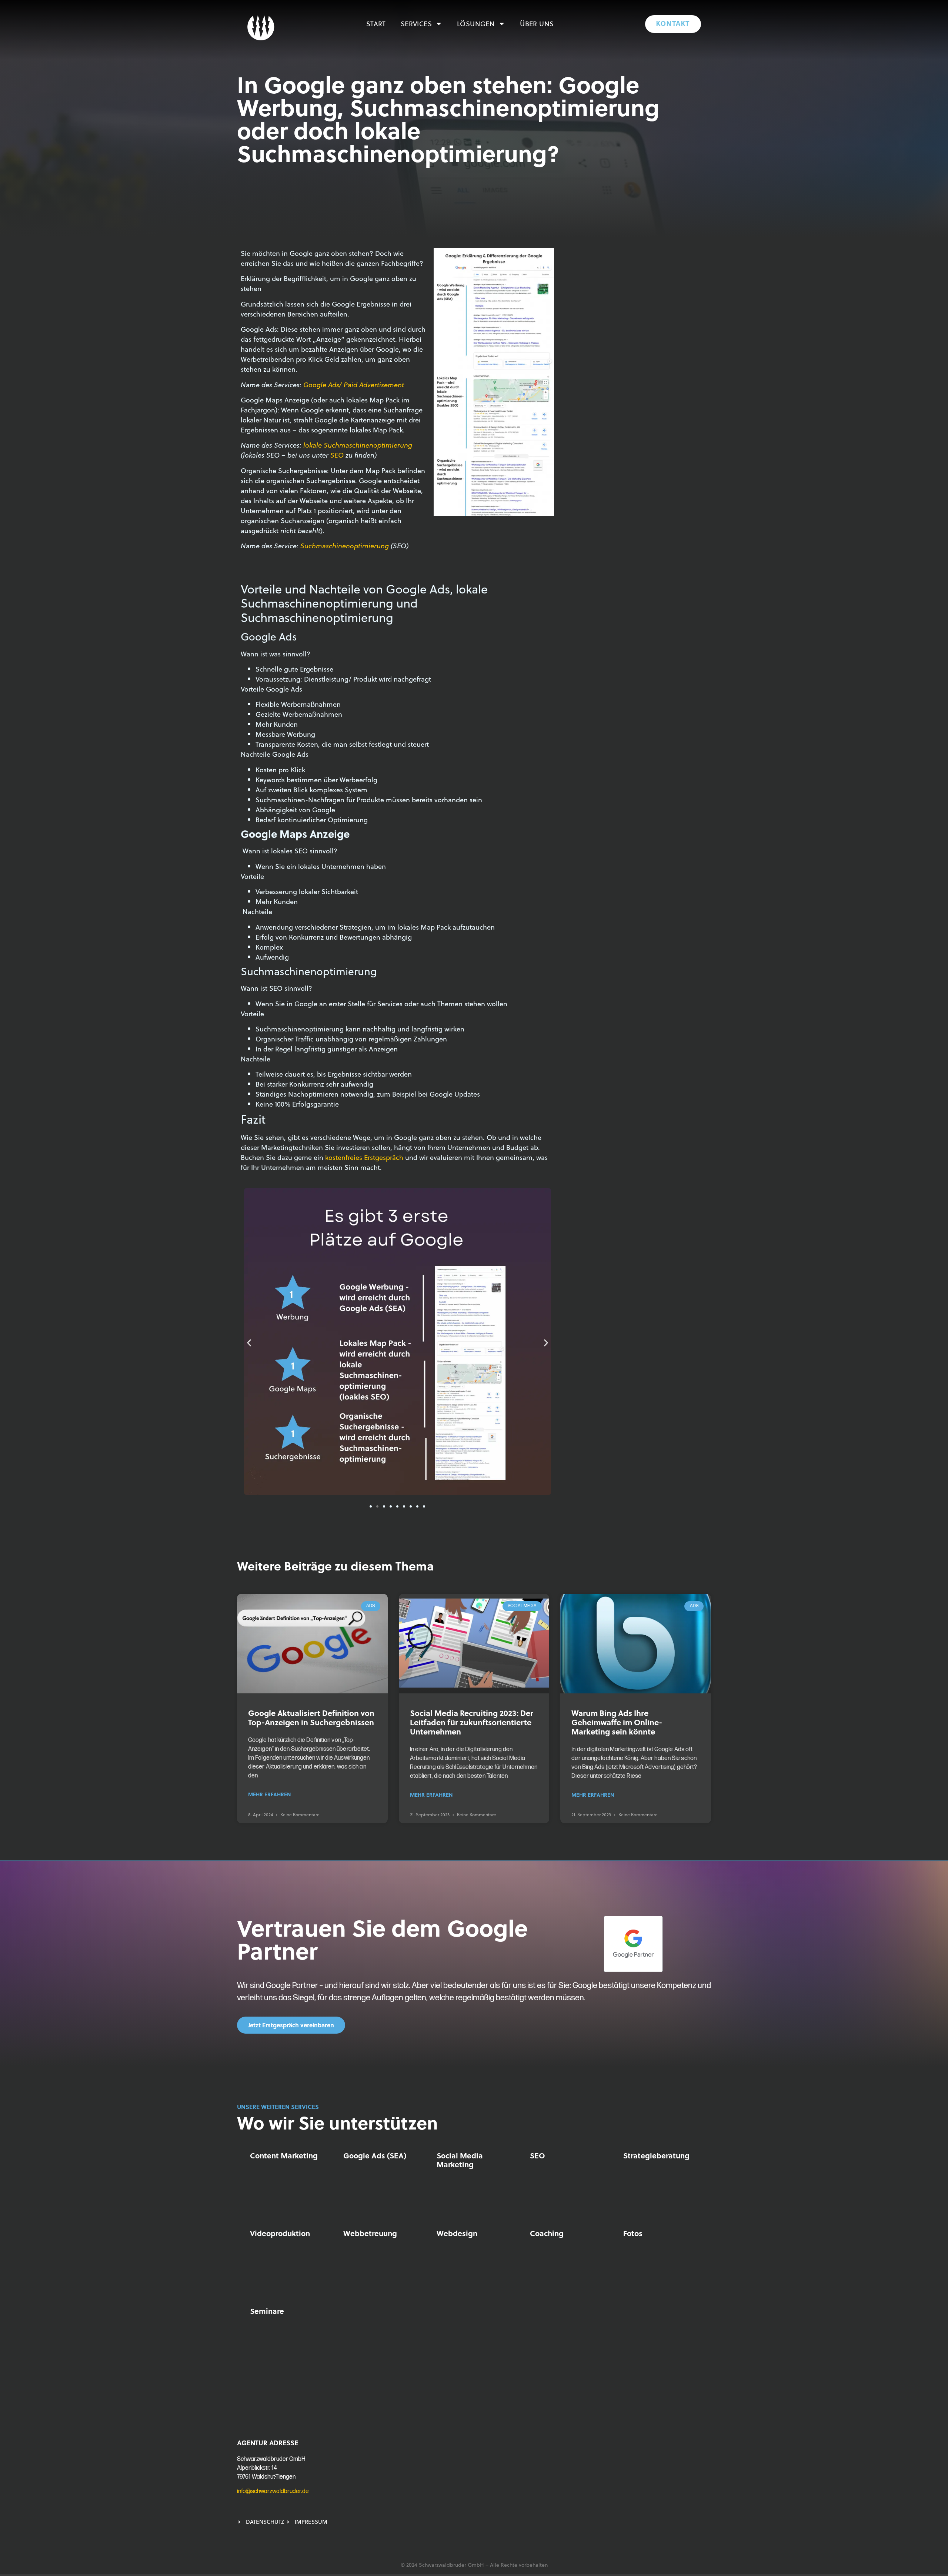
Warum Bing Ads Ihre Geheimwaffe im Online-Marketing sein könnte (617, 1722)
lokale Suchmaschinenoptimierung (358, 445)
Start (376, 24)
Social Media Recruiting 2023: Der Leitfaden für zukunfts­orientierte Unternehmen (472, 1722)
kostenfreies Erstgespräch (364, 1157)
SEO (337, 455)
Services (416, 24)
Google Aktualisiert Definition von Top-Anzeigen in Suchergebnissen (311, 1717)
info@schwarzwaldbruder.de (273, 2491)
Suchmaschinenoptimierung (345, 546)
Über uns (537, 24)
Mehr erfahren (269, 1794)
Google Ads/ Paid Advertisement (354, 384)
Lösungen (476, 24)
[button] (249, 1343)
